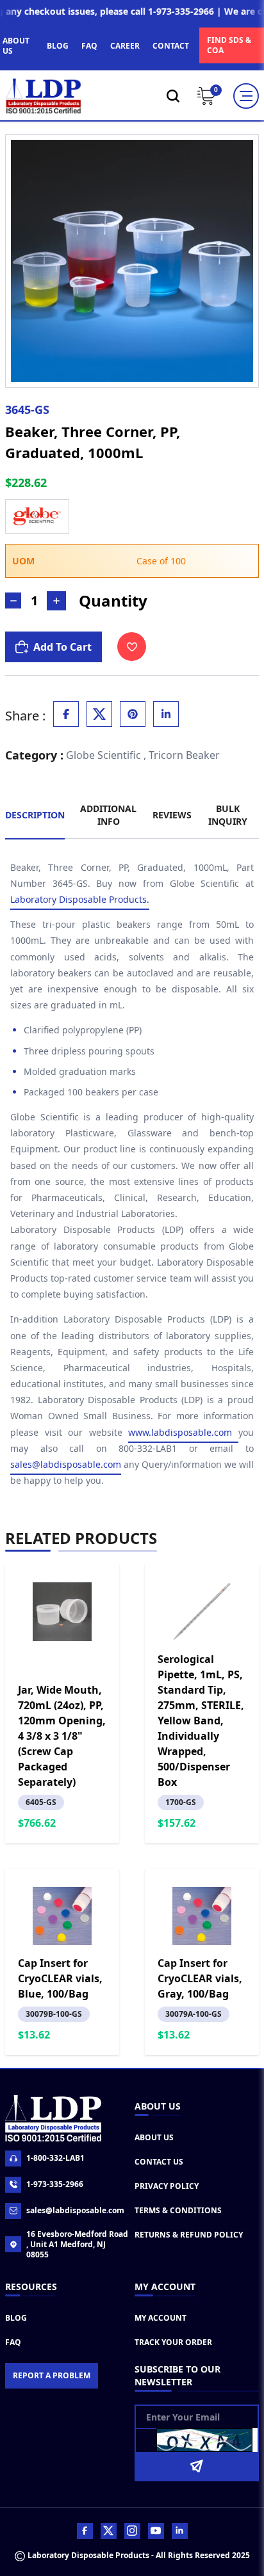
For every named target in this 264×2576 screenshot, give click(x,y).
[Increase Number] (56, 601)
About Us (154, 2137)
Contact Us (159, 2162)
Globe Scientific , (106, 755)
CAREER (125, 46)
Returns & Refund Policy (189, 2235)
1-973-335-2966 (55, 2184)
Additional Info (108, 815)
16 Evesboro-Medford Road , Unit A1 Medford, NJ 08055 (77, 2245)
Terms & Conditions (178, 2210)
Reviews (172, 815)
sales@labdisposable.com (66, 1464)
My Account (161, 2318)
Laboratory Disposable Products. (80, 899)
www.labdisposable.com (183, 1432)
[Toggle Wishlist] (132, 647)
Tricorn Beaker (184, 755)
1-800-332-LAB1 (55, 2158)
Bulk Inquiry (228, 815)
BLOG (58, 46)
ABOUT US (16, 46)
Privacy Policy (167, 2186)
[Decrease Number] (13, 600)
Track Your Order (173, 2342)
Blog (16, 2318)
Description (35, 815)
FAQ (89, 46)
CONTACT (171, 46)
